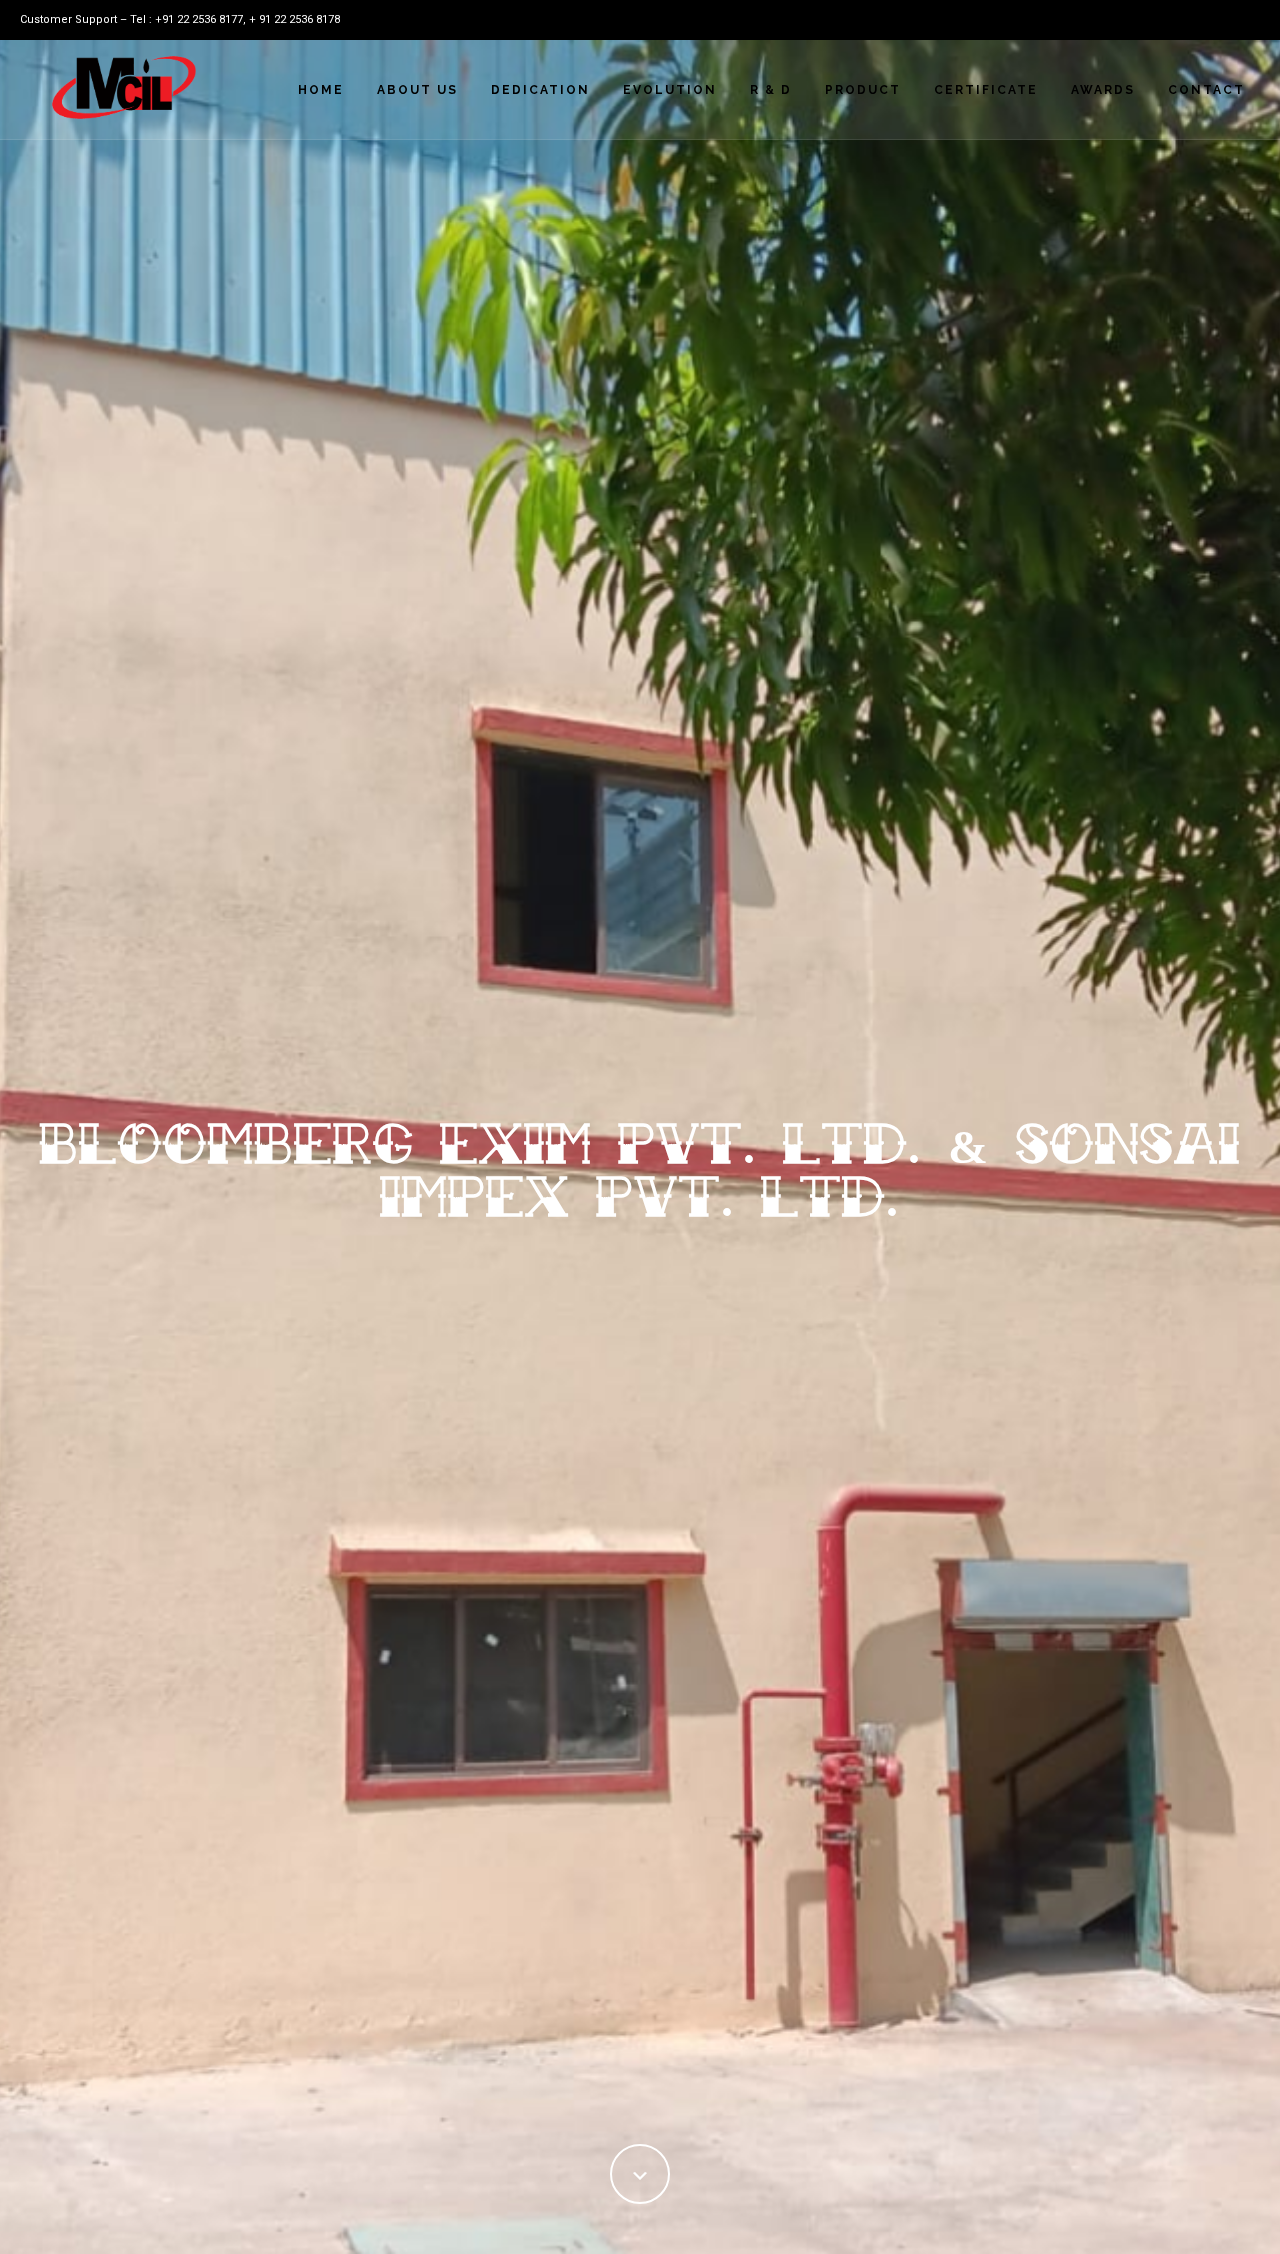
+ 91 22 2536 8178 (294, 19)
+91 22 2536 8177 (199, 19)
